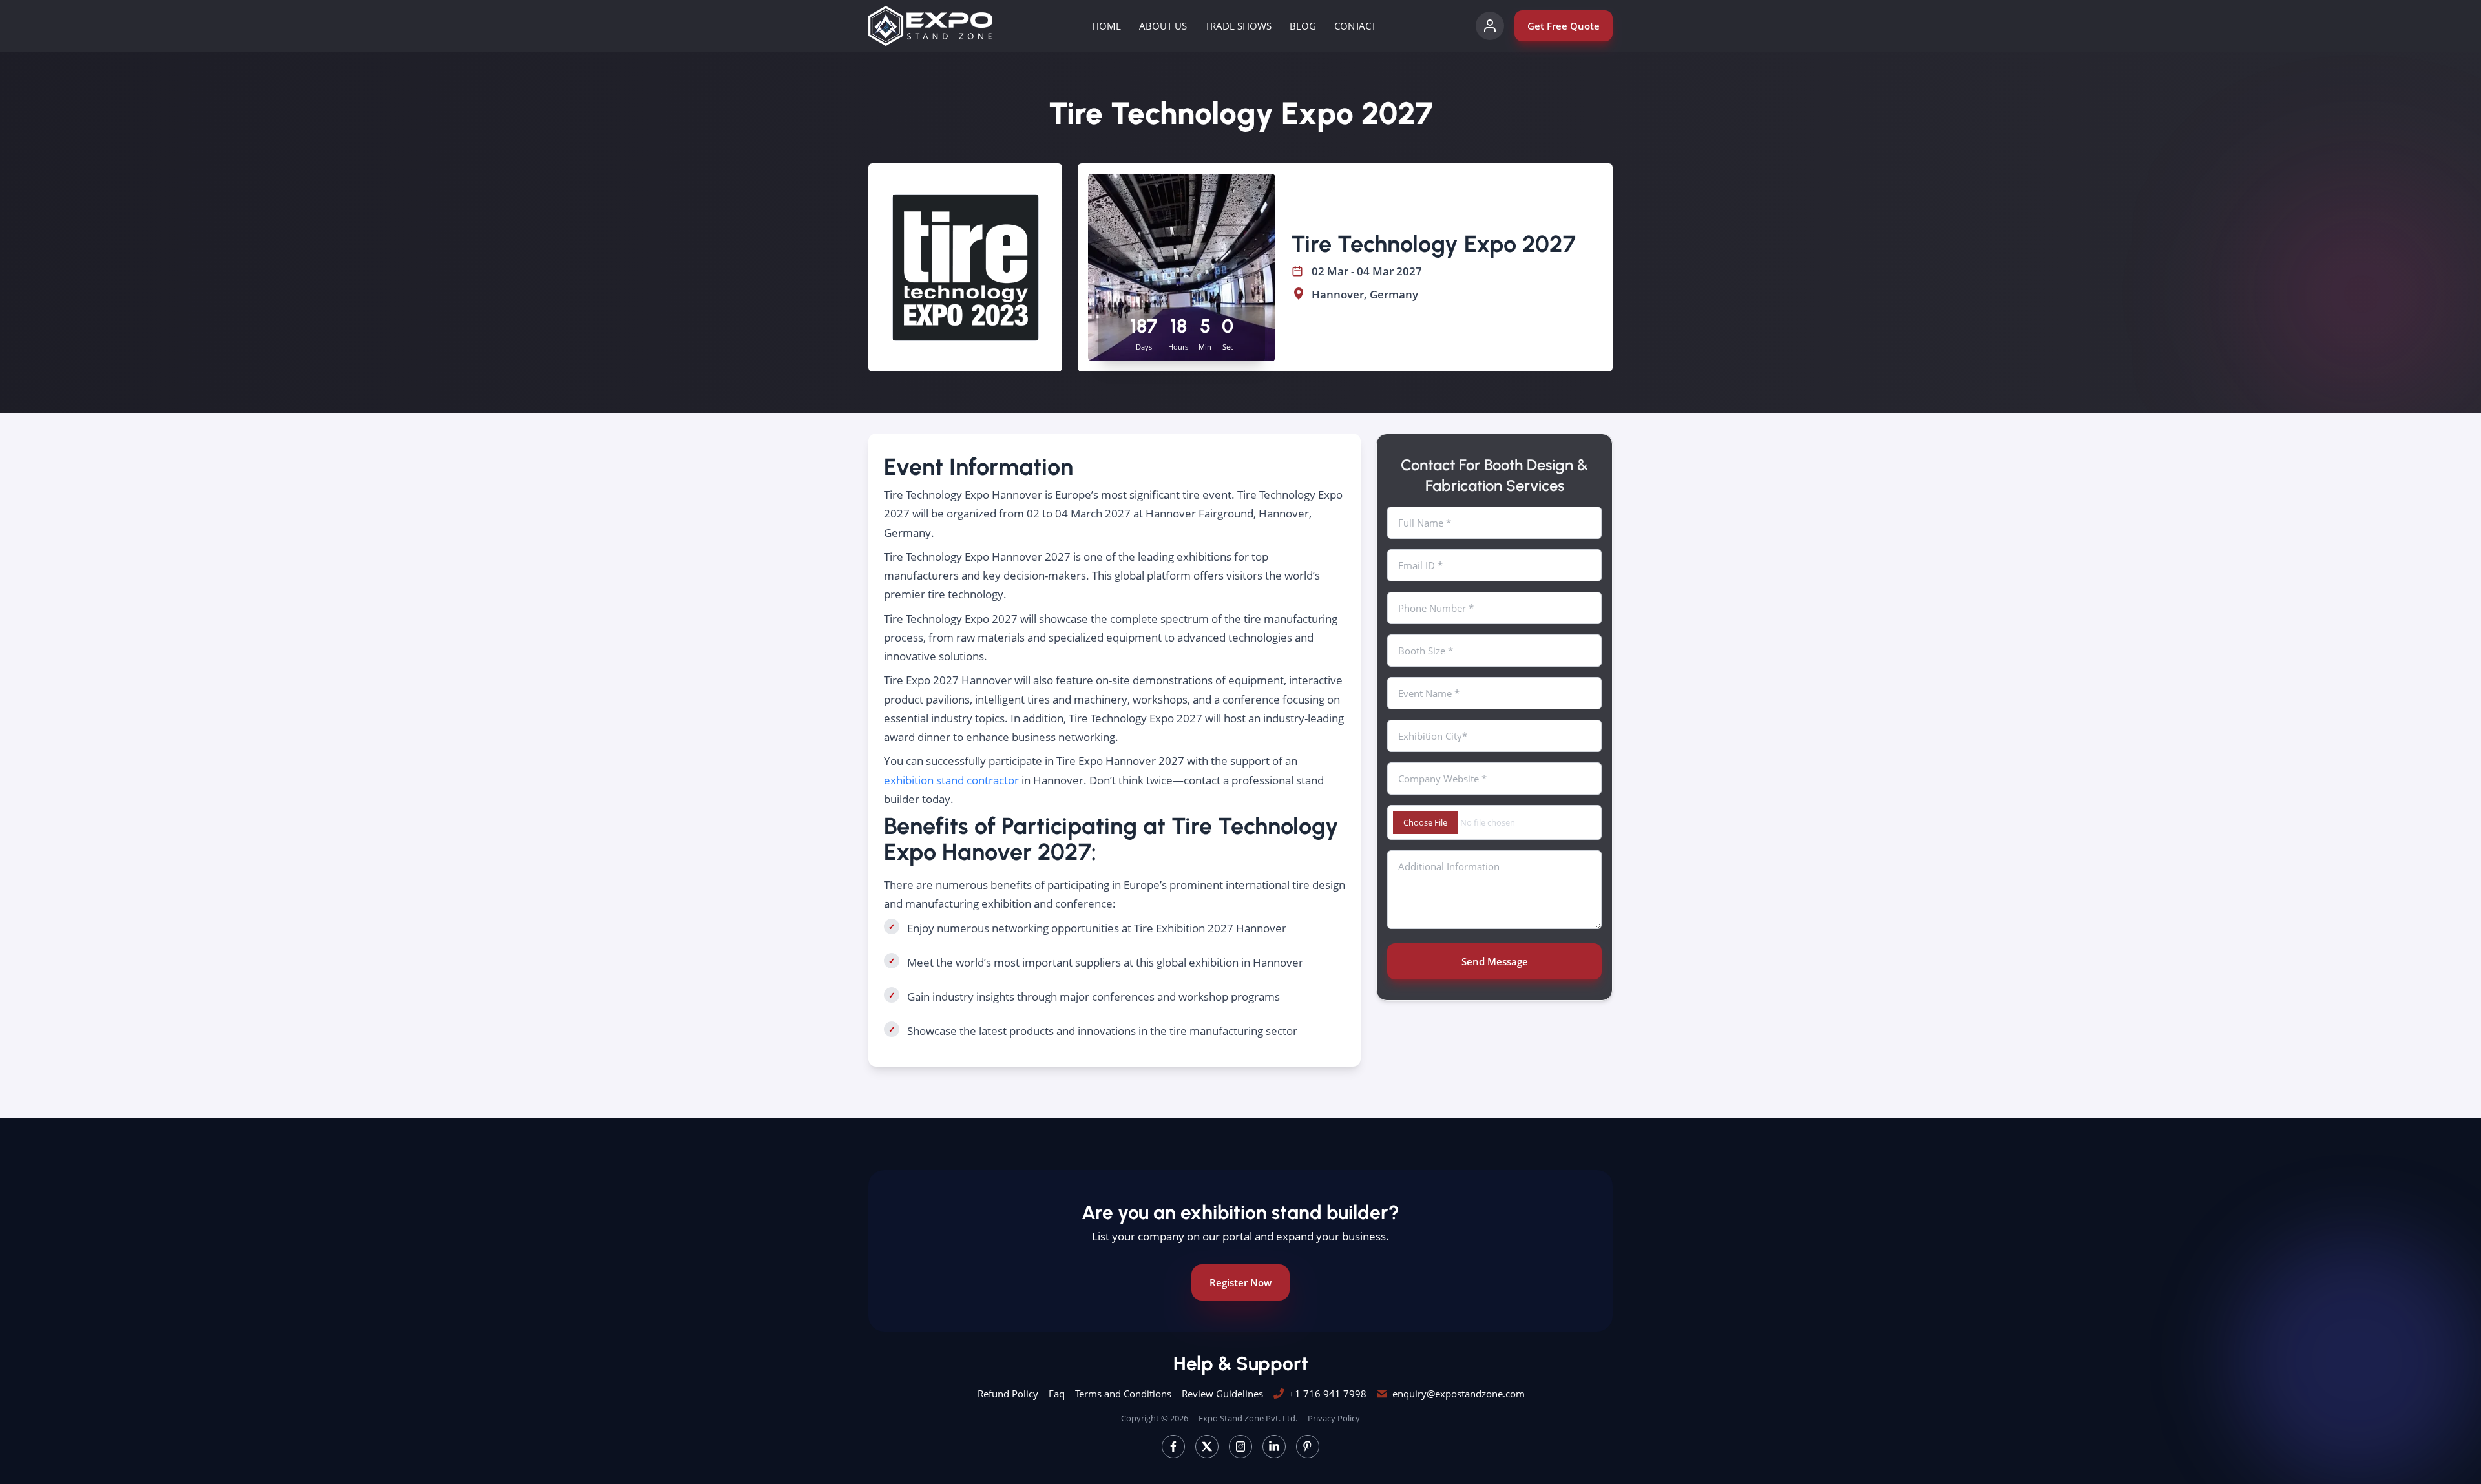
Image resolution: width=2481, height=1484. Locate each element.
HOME (1106, 26)
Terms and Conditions (1123, 1394)
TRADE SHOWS (1238, 26)
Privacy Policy (1334, 1418)
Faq (1057, 1394)
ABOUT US (1163, 26)
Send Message (1495, 961)
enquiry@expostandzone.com (1459, 1394)
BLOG (1303, 26)
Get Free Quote (1564, 26)
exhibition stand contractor (951, 780)
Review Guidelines (1222, 1394)
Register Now (1240, 1282)
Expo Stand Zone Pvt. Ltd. (1248, 1418)
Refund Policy (1008, 1394)
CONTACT (1355, 26)
